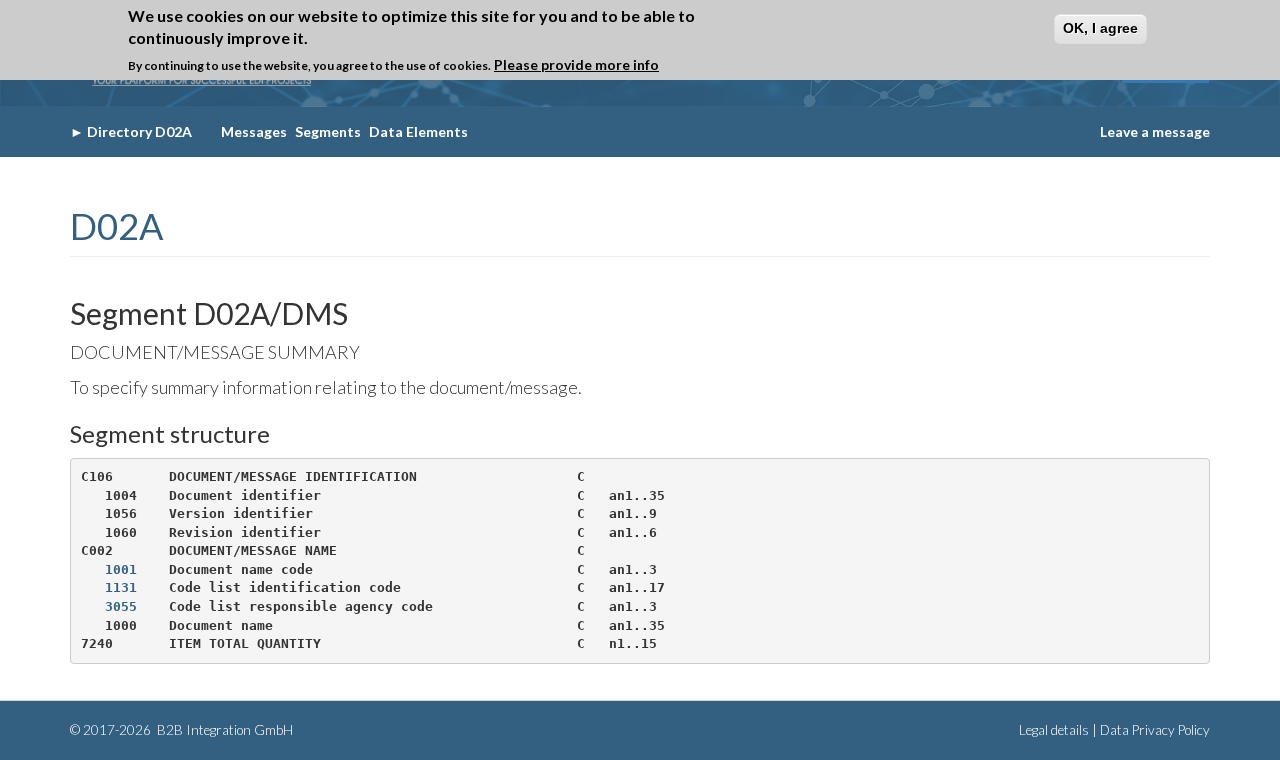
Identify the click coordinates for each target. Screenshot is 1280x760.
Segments (328, 131)
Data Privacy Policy (1155, 730)
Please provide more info (576, 64)
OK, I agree (1100, 28)
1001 (121, 569)
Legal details (1054, 730)
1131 (121, 587)
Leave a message (1155, 131)
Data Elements (418, 131)
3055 (121, 606)
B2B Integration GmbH (223, 730)
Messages (254, 131)
